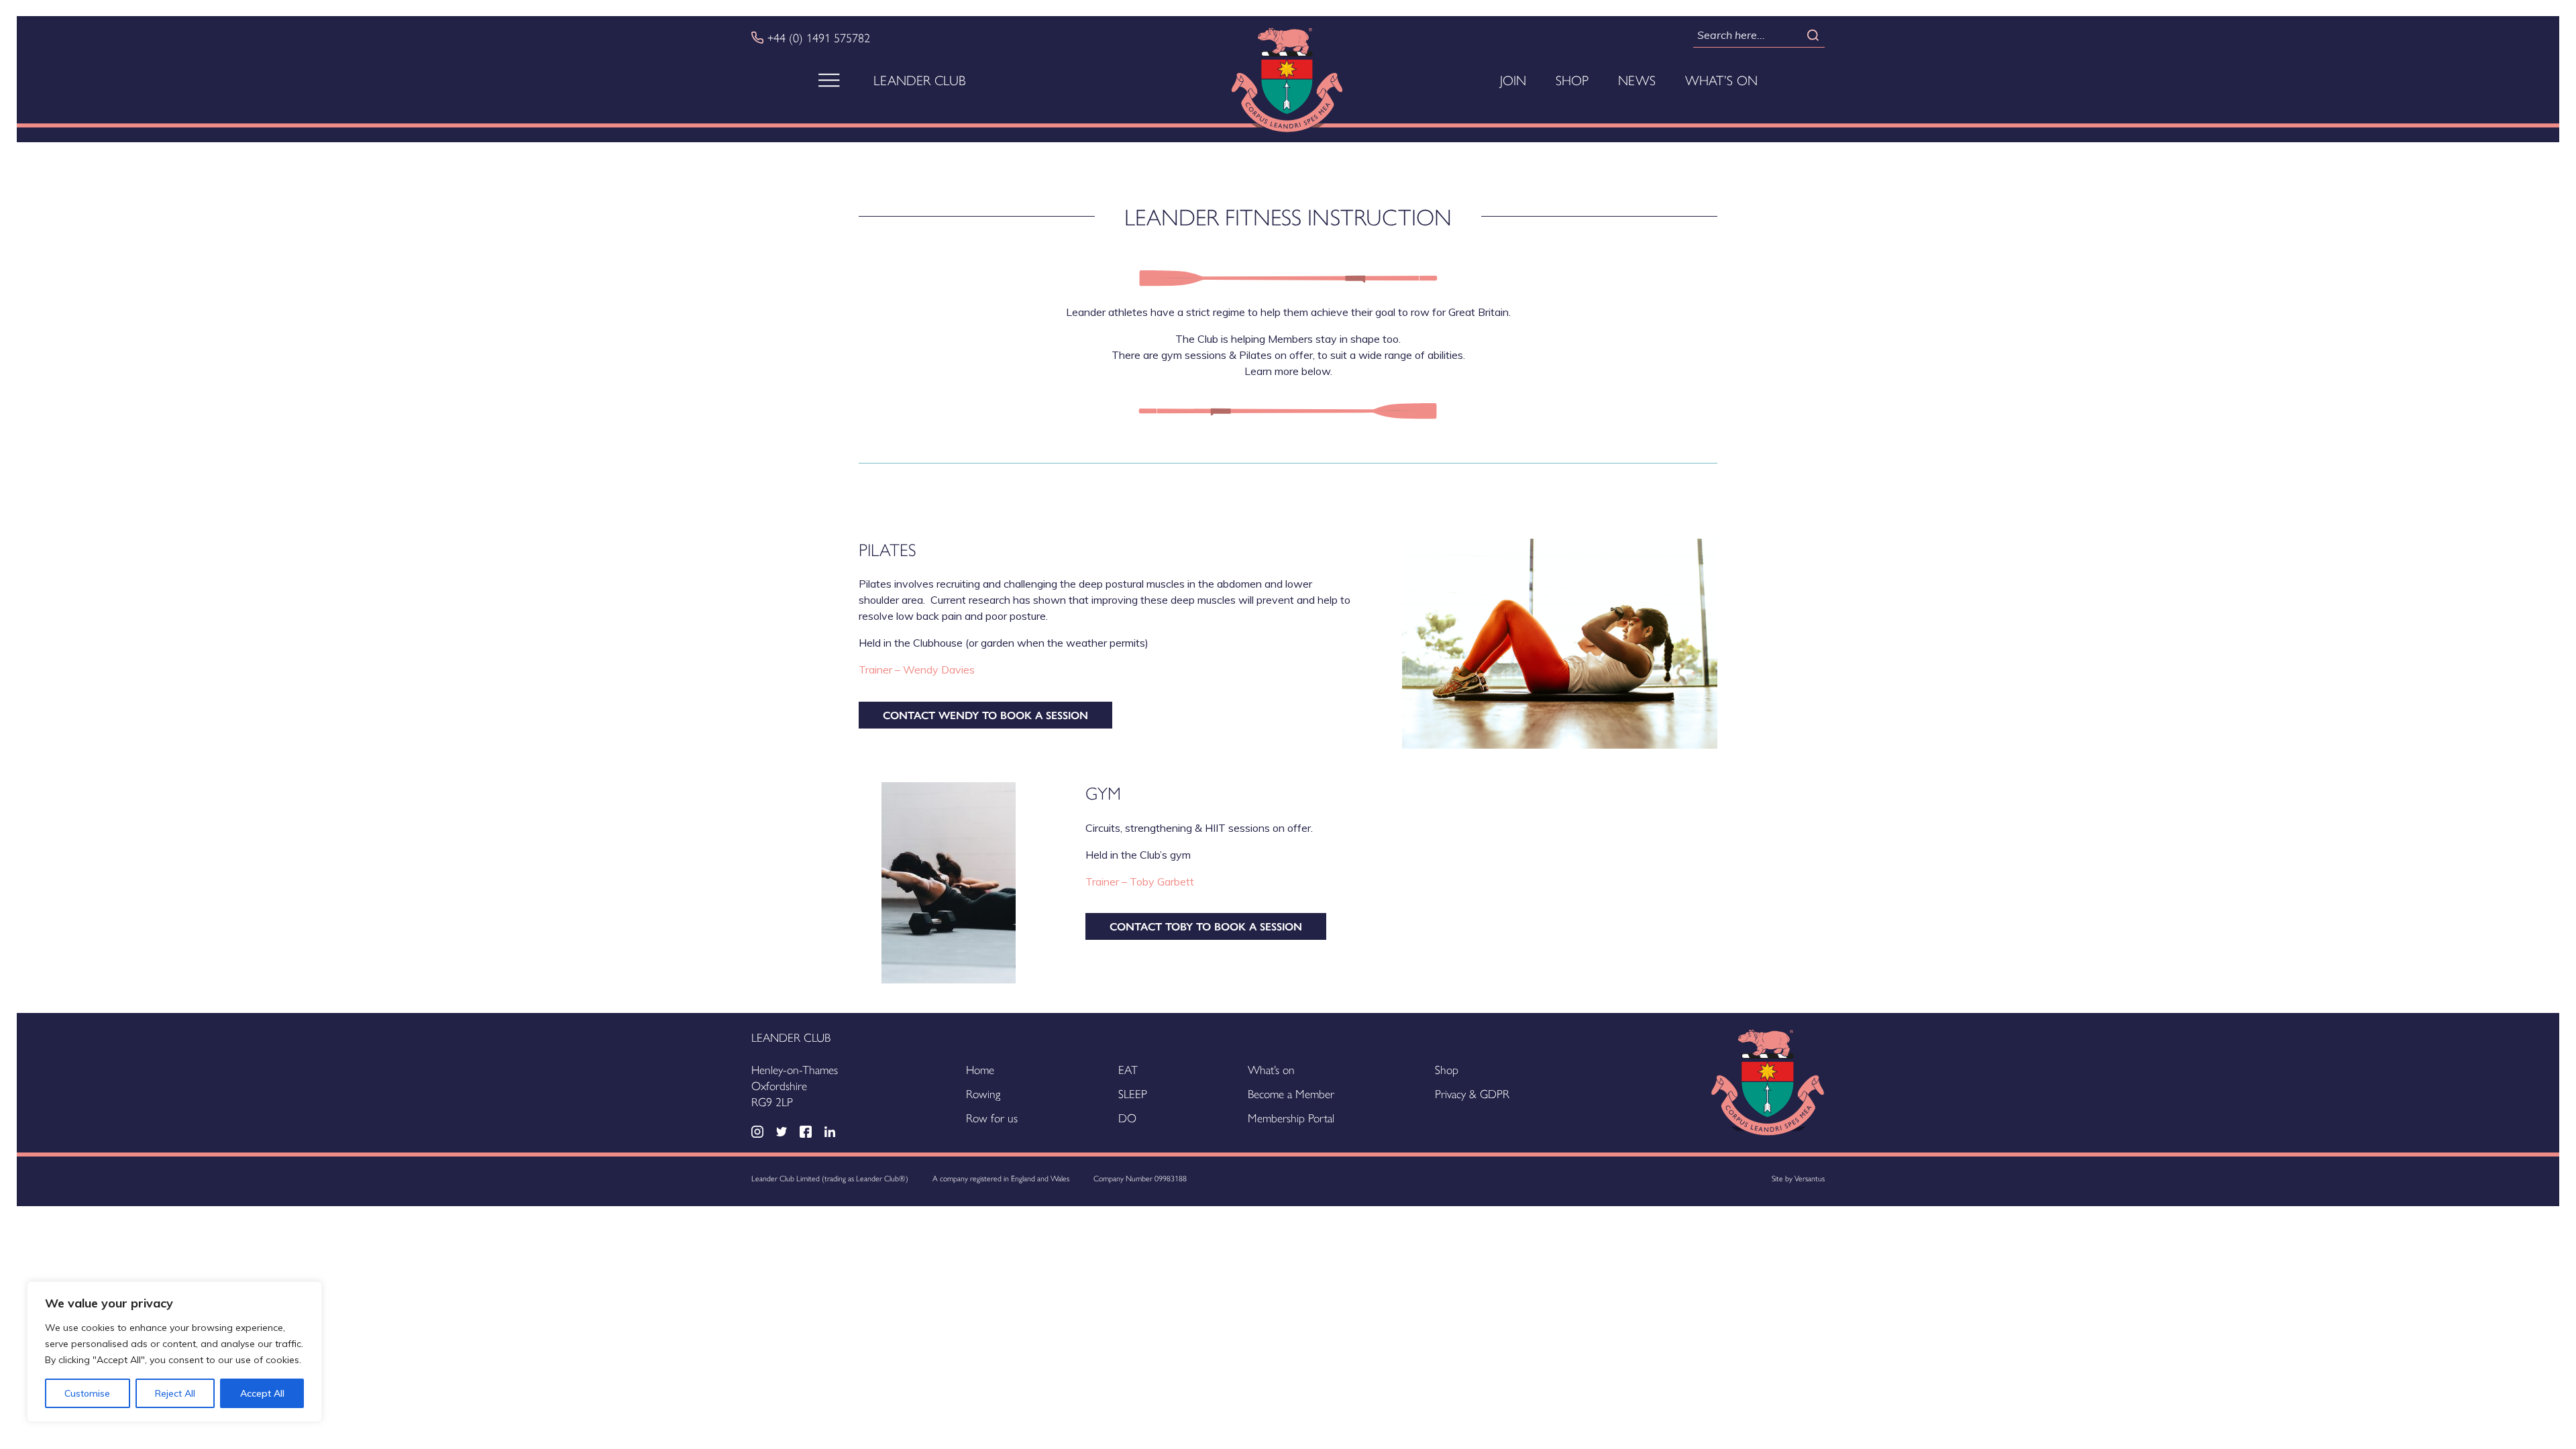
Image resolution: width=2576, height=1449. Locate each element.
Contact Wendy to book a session (985, 715)
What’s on (1271, 1069)
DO (1127, 1117)
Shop (1572, 80)
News (1637, 80)
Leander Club (920, 80)
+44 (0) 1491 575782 (819, 38)
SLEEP (1133, 1093)
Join (1513, 80)
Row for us (992, 1117)
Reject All (175, 1393)
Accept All (262, 1393)
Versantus (1810, 1178)
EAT (1128, 1069)
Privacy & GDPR (1472, 1093)
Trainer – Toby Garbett (1141, 881)
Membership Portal (1291, 1117)
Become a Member (1291, 1093)
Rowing (983, 1093)
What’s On (1721, 80)
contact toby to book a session (1206, 926)
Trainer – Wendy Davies (918, 669)
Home (980, 1069)
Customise (87, 1393)
